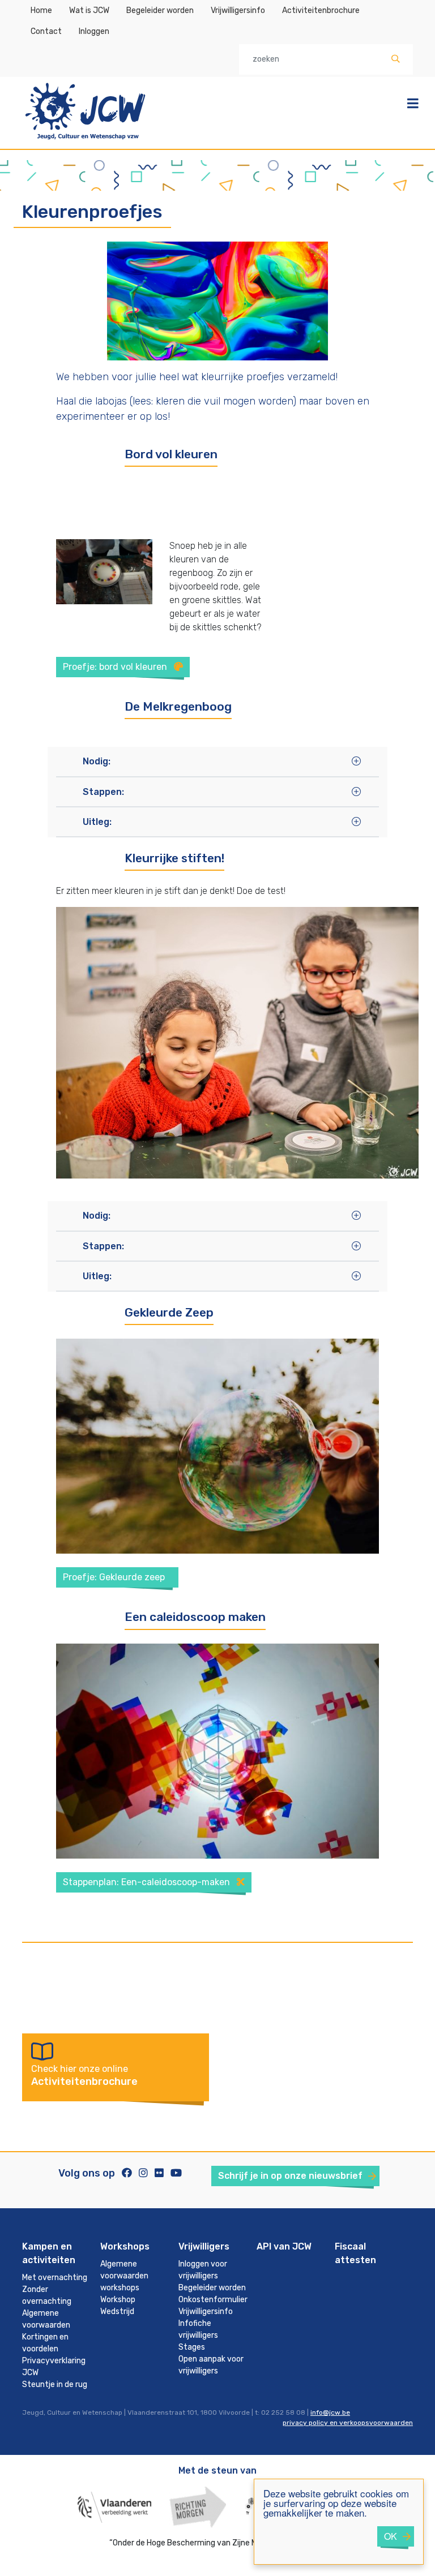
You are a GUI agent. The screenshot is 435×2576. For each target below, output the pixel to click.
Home (41, 10)
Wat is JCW (89, 10)
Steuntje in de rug (55, 2384)
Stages (192, 2347)
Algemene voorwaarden (46, 2319)
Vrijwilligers (204, 2246)
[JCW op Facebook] (127, 2173)
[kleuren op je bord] (104, 571)
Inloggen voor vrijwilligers (203, 2270)
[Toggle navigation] (413, 104)
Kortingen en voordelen (45, 2343)
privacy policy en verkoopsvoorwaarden (348, 2423)
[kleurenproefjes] (217, 300)
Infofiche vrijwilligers (198, 2329)
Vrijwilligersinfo (238, 10)
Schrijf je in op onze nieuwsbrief (290, 2176)
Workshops (125, 2246)
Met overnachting (55, 2278)
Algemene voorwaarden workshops (124, 2276)
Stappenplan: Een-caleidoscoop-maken (148, 1882)
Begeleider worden (160, 10)
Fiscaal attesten (355, 2253)
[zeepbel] (217, 1446)
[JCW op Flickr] (159, 2173)
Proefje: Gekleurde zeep (115, 1577)
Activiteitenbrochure (321, 10)
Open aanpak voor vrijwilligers (211, 2365)
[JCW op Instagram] (143, 2173)
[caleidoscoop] (217, 1750)
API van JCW (284, 2246)
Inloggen (94, 31)
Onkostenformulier (213, 2300)
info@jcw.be (330, 2412)
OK (391, 2536)
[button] (209, 761)
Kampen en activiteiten (49, 2253)
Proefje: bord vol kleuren (116, 667)
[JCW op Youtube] (176, 2173)
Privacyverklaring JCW (54, 2367)
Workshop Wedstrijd (118, 2306)
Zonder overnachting (47, 2295)
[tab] (217, 761)
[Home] (86, 141)
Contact (46, 31)
